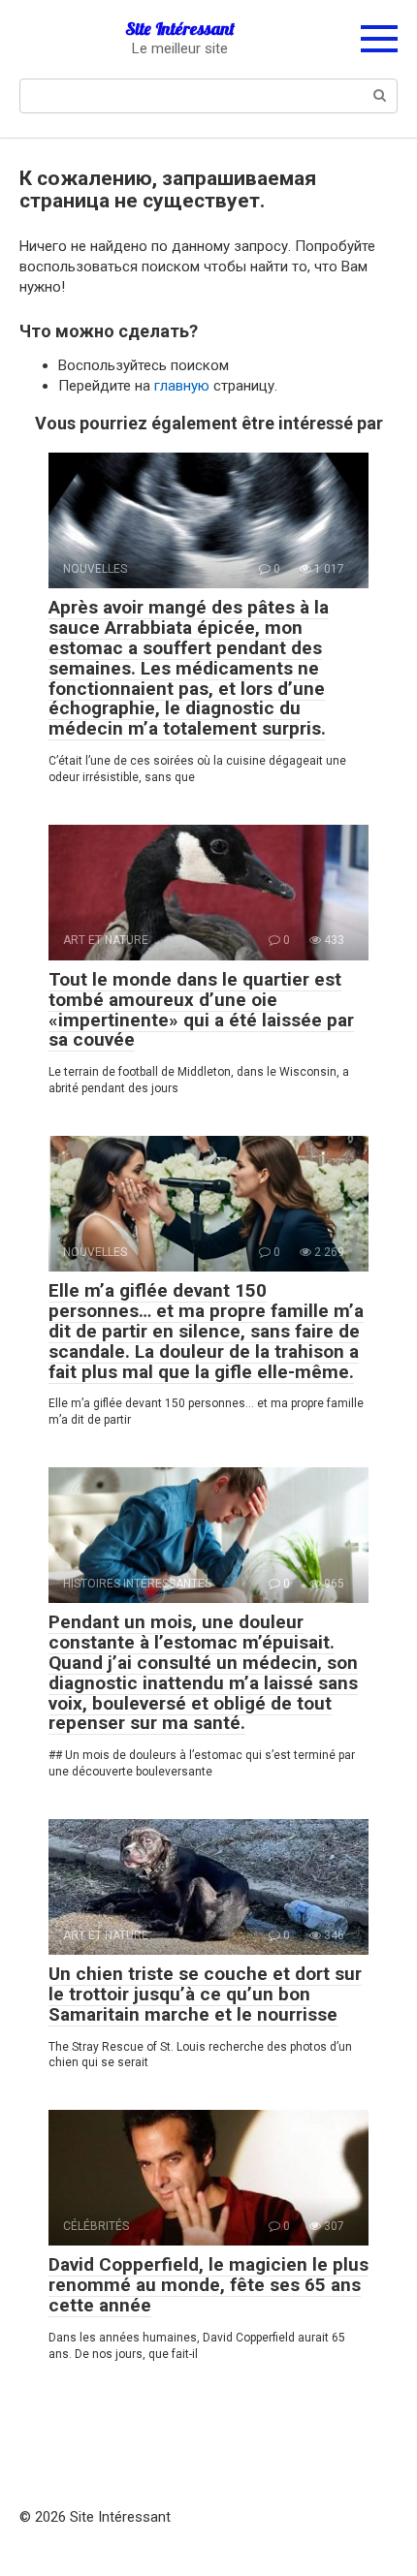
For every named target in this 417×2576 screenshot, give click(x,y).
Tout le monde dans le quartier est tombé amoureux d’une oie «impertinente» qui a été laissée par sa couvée (201, 1010)
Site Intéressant (180, 29)
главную (182, 386)
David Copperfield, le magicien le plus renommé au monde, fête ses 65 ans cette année (208, 2285)
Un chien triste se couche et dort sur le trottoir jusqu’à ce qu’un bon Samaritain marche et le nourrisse (205, 1994)
